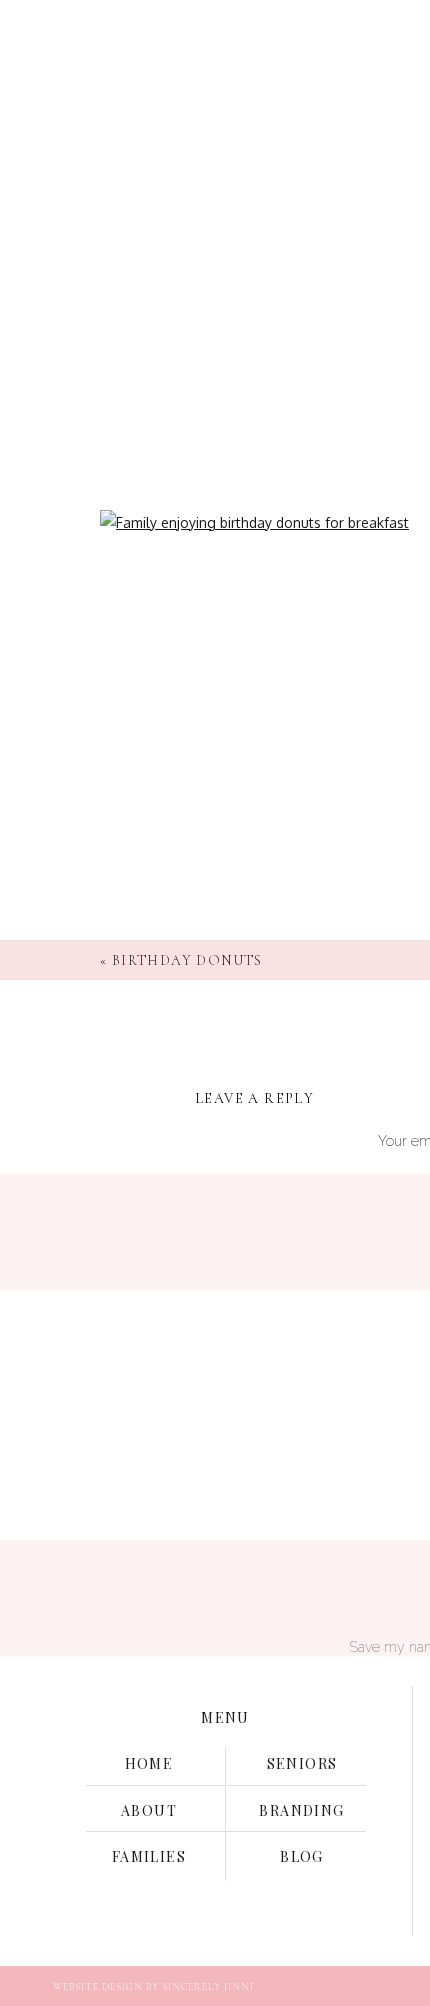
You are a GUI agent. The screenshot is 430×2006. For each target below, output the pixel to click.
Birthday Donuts (187, 960)
